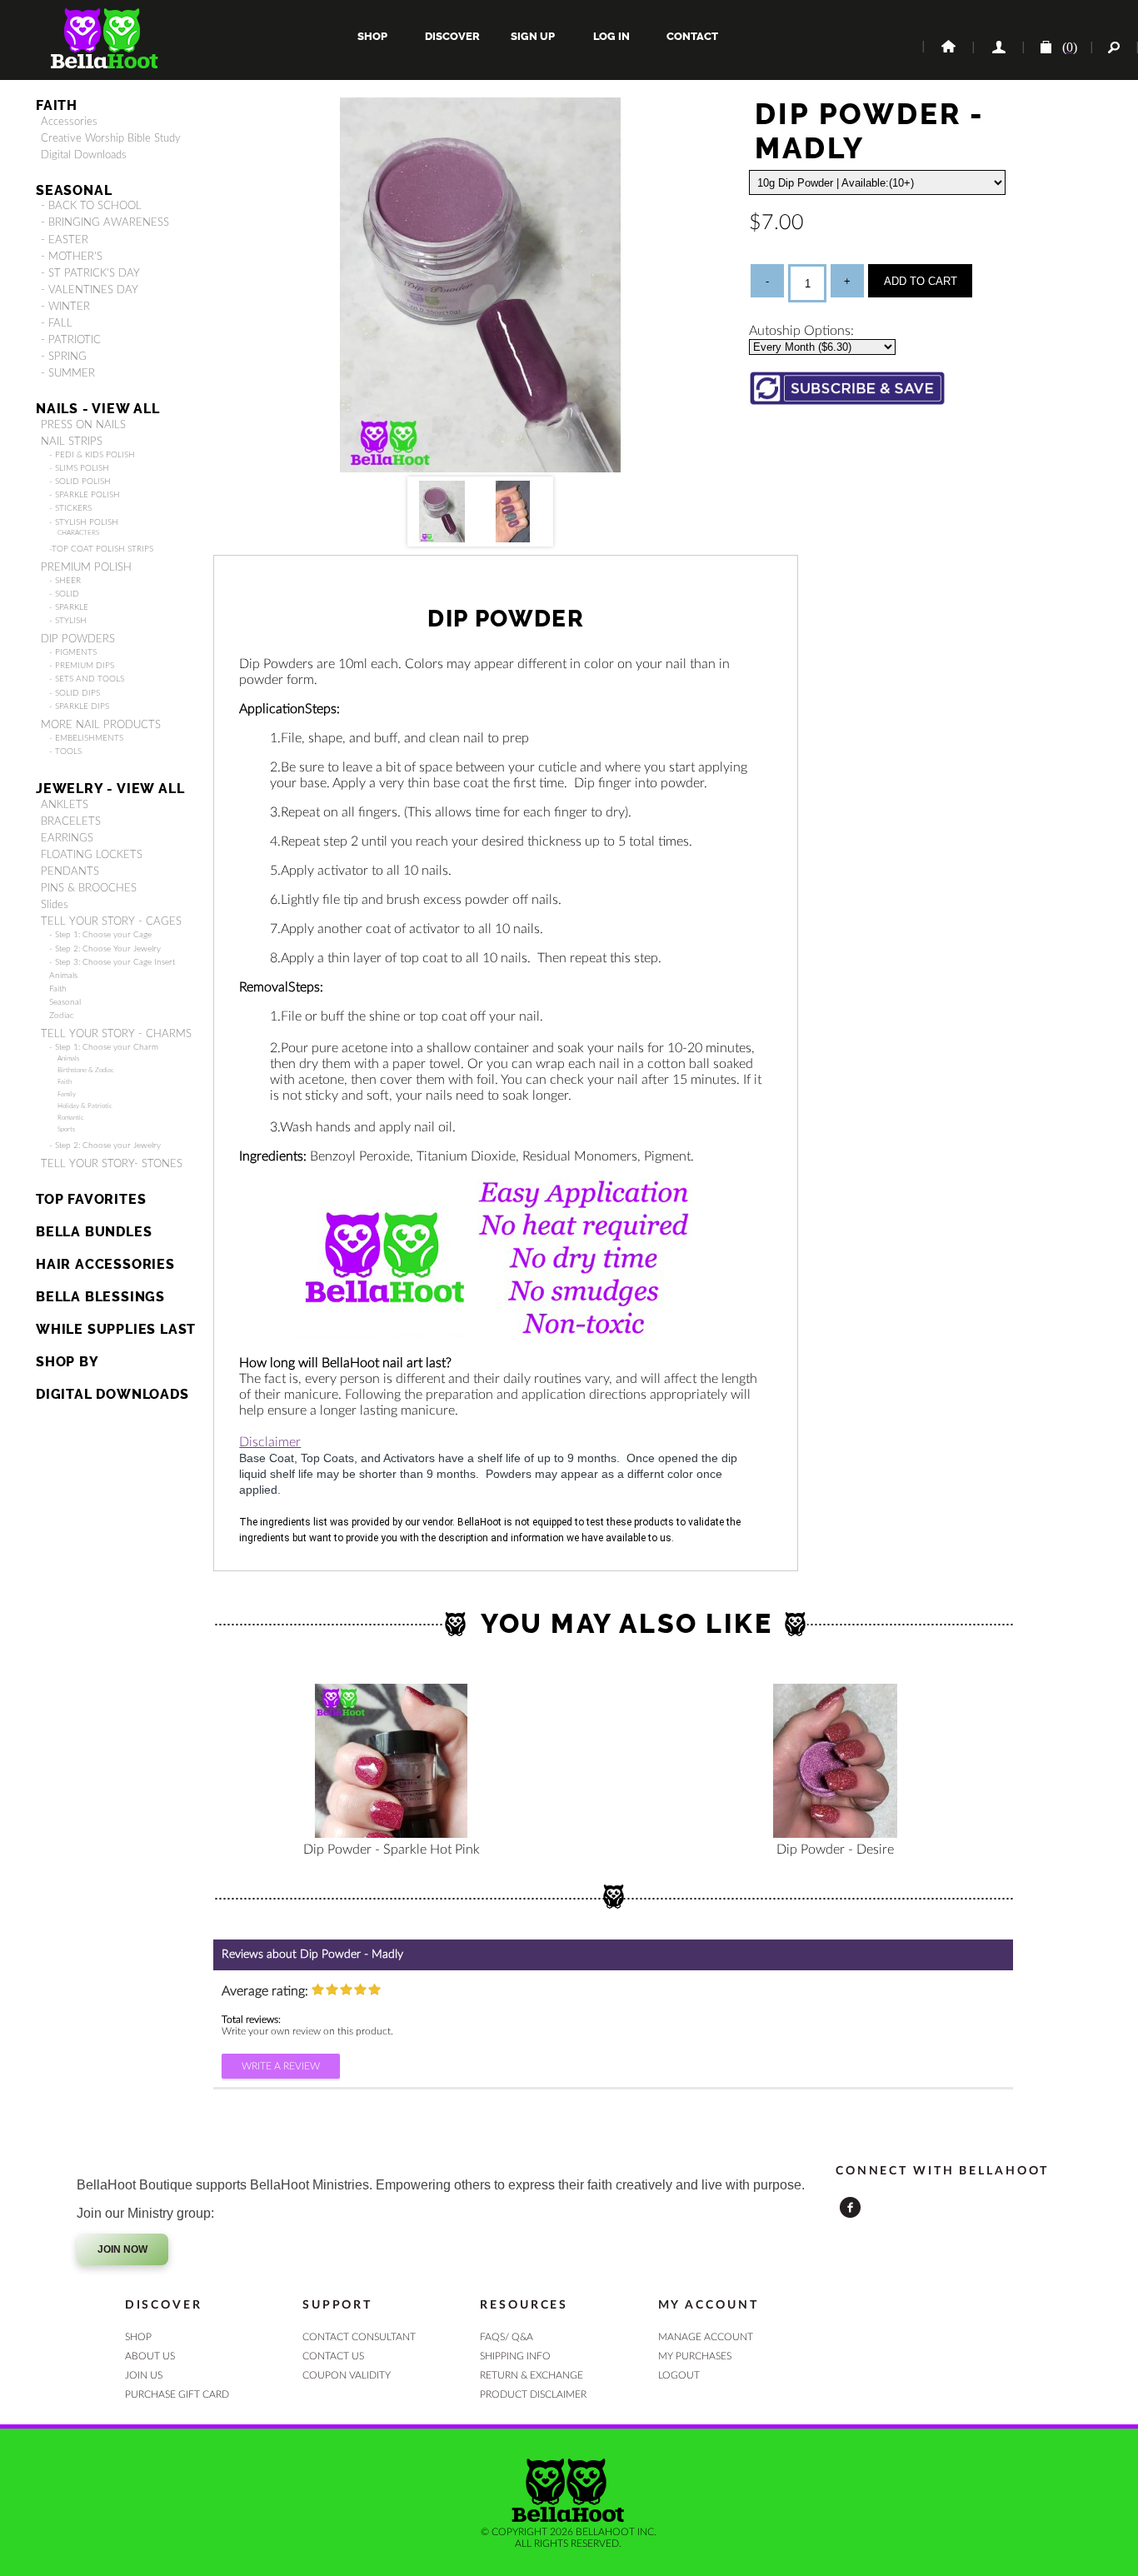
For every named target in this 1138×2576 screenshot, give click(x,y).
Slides (55, 905)
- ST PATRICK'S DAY (90, 273)
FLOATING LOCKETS (92, 855)
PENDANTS (70, 871)
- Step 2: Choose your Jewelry (105, 1146)
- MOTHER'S (72, 257)
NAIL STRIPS (72, 442)
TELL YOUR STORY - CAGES (111, 921)
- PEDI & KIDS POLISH (92, 455)
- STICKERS (70, 508)
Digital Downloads (84, 155)
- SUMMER (68, 373)
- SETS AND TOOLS (87, 679)
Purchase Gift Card (177, 2394)
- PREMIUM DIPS (82, 666)
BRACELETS (71, 821)
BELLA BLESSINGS (100, 1297)
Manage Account (706, 2337)
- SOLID (64, 594)
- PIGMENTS (73, 652)
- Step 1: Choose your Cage (100, 935)
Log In (611, 36)
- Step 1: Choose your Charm (104, 1047)
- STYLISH (68, 621)
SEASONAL (74, 190)
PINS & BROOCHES (89, 888)
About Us (150, 2356)
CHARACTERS (78, 533)
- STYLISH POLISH (84, 522)
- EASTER (65, 240)
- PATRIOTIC (71, 340)
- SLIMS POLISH (79, 468)
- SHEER (65, 581)
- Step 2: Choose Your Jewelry (105, 949)
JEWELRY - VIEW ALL (110, 789)
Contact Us (333, 2356)
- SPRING (64, 357)
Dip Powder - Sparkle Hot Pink (392, 1850)
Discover (452, 36)
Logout (679, 2375)
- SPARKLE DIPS (79, 706)
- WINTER (65, 307)
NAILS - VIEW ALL (98, 409)
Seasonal (65, 1002)
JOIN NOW (122, 2249)
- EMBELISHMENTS (86, 738)
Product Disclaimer (533, 2394)
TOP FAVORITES (91, 1199)
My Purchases (695, 2356)
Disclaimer (270, 1442)
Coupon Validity (347, 2375)
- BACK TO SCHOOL (91, 206)
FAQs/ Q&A (507, 2337)
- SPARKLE (69, 607)
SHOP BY (67, 1362)
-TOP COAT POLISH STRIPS (101, 549)
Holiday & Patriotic (85, 1106)
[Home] (947, 47)
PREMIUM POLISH (86, 567)
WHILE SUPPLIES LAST (116, 1329)
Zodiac (62, 1016)
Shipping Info (515, 2356)
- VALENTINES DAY (90, 290)
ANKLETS (65, 805)
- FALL (57, 323)
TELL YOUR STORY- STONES (112, 1164)
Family (67, 1094)
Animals (63, 976)
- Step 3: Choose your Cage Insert (112, 962)
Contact (691, 36)
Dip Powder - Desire (835, 1850)
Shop (372, 36)
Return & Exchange (532, 2375)
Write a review (281, 2066)
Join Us (144, 2375)
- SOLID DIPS (75, 693)
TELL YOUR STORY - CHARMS (116, 1034)
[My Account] (997, 47)
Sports (66, 1129)
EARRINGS (67, 838)
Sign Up (532, 36)
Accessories (69, 122)
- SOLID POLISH (80, 482)
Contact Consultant (359, 2337)
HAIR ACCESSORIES (105, 1264)
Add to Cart (921, 281)
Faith (57, 105)
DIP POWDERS (78, 639)
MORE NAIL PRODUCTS (101, 725)
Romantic (71, 1118)
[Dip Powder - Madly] (481, 468)
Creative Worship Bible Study (111, 138)
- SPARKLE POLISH (85, 495)
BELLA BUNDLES (94, 1232)
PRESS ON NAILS (83, 425)
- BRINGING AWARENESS (105, 222)
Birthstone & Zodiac (86, 1070)
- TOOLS (65, 751)
